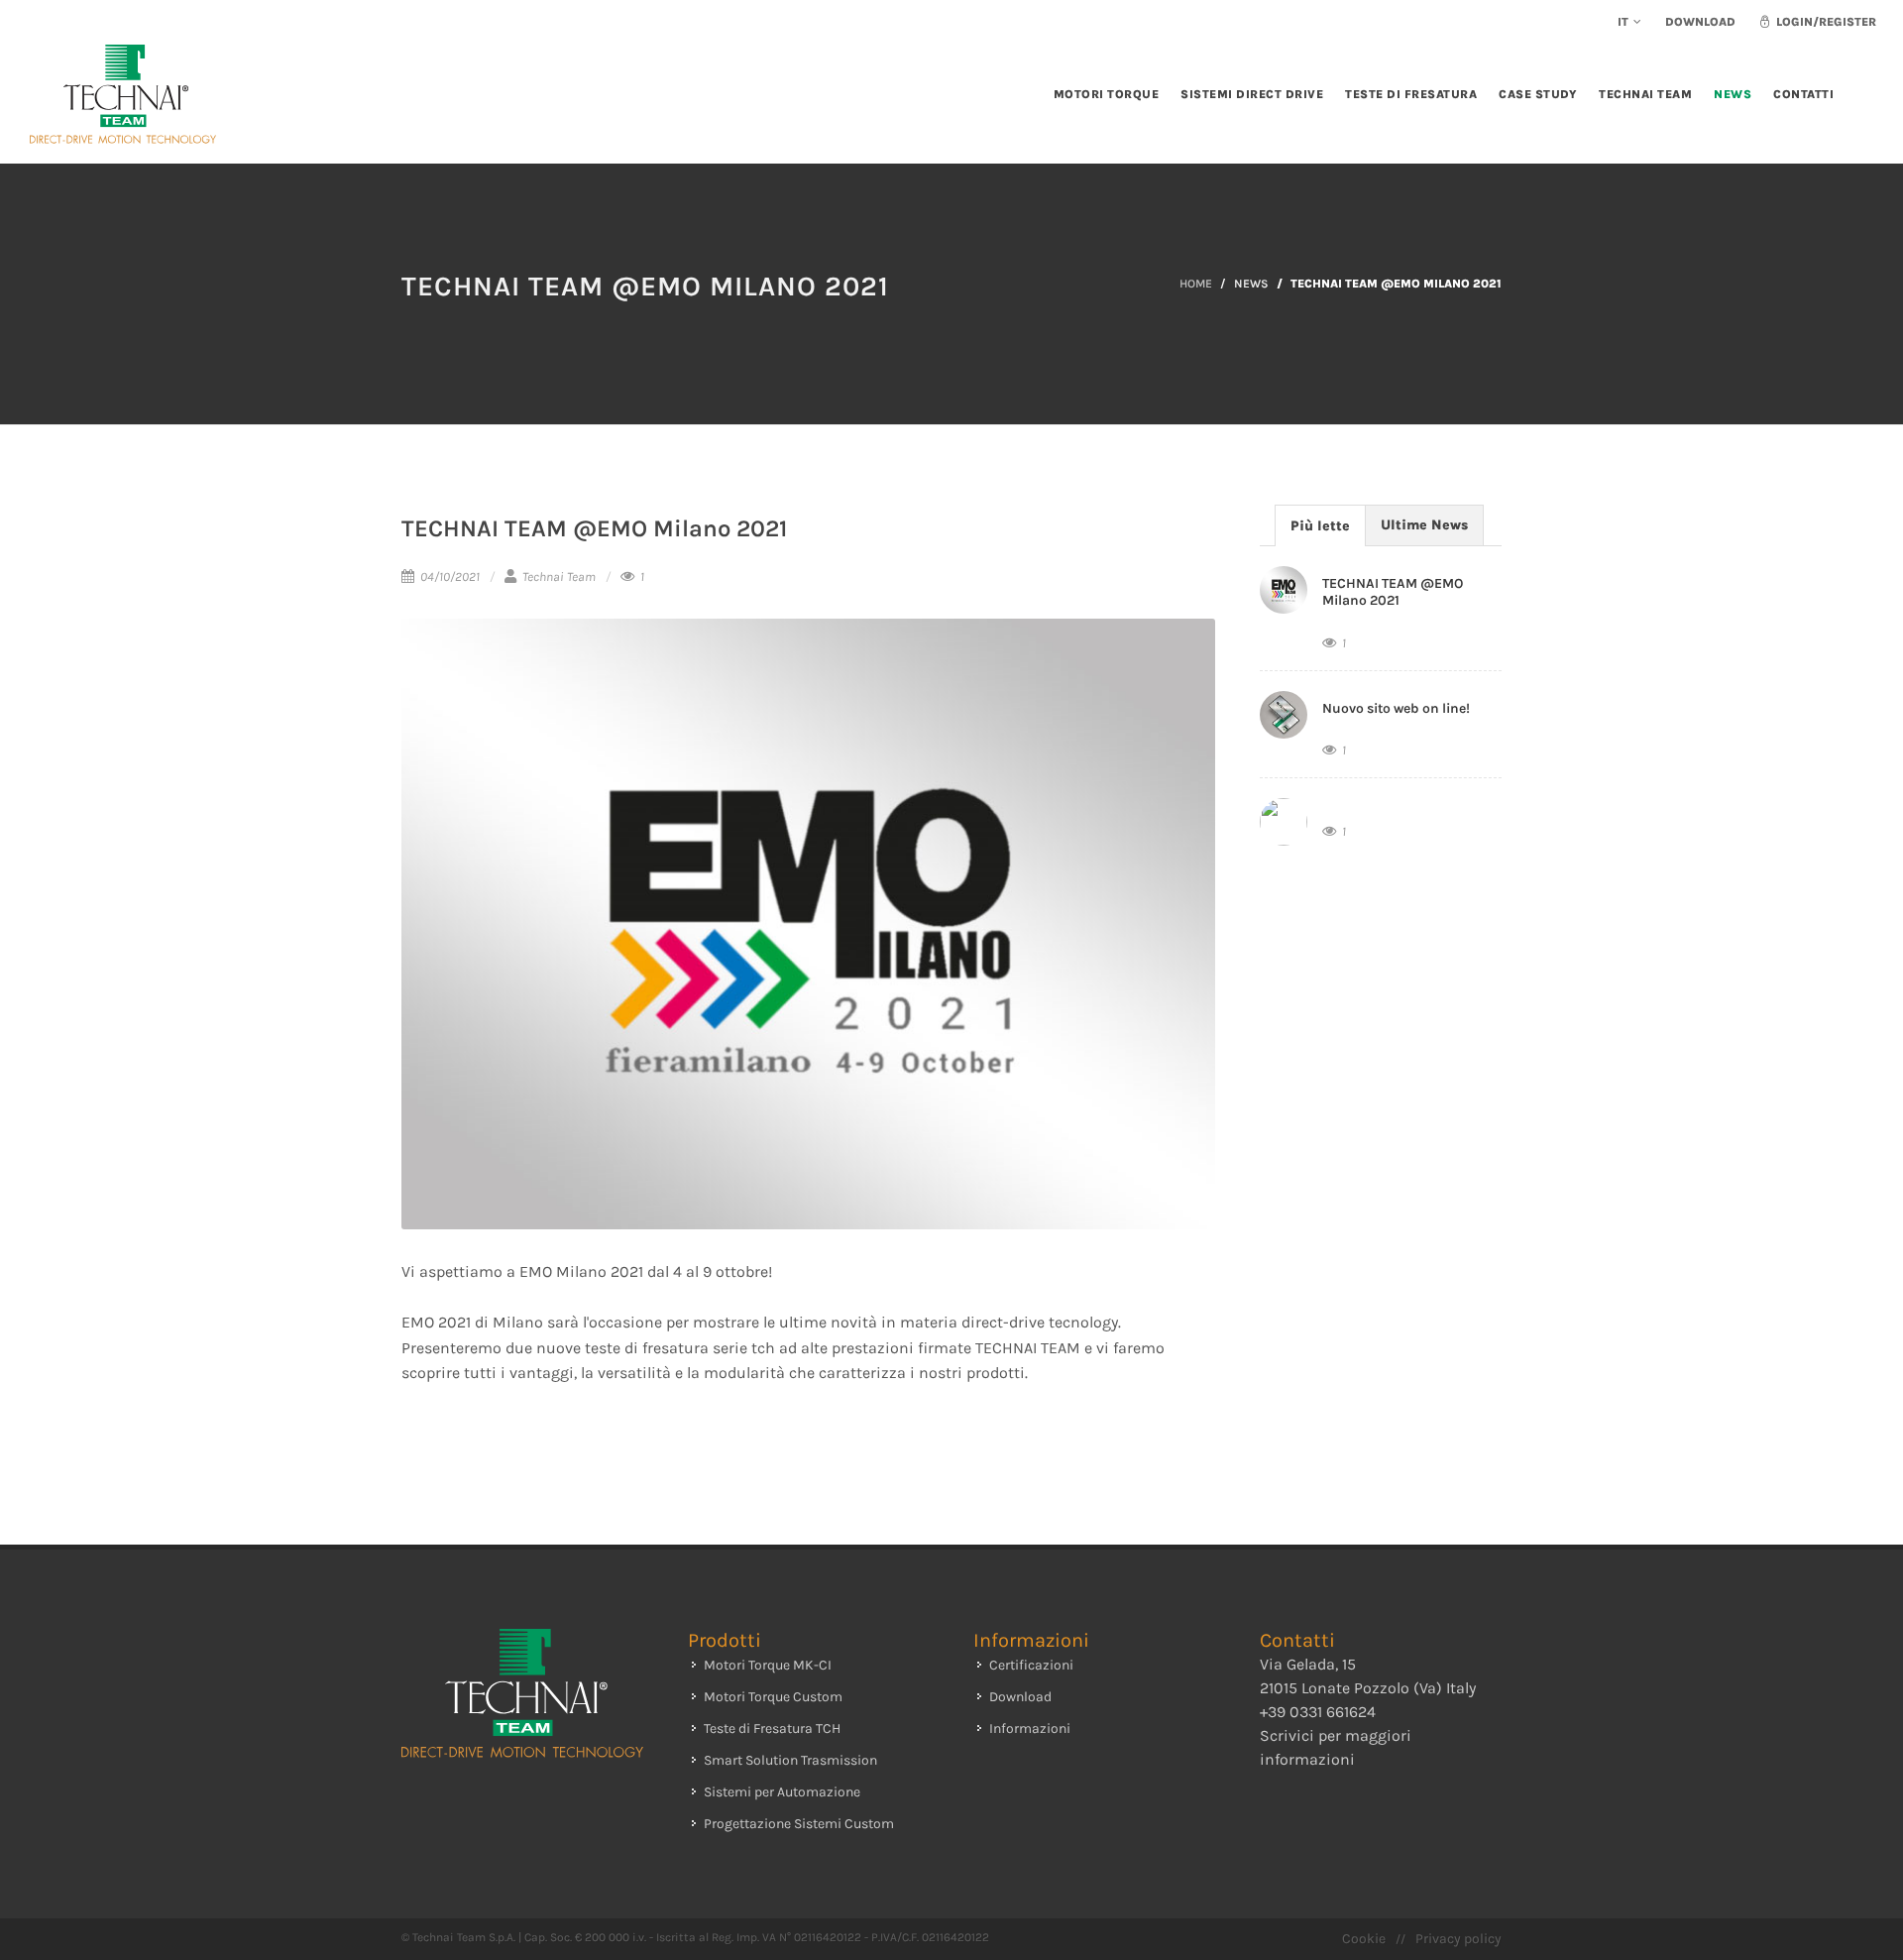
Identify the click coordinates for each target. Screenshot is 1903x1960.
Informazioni (1030, 1729)
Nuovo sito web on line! (1396, 708)
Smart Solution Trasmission (790, 1760)
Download (1020, 1697)
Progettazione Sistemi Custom (799, 1824)
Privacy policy (1458, 1939)
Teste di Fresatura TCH (772, 1729)
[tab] (1320, 525)
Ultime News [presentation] (1424, 525)
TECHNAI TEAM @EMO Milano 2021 (1393, 592)
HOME (1196, 284)
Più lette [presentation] (1320, 526)
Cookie (1364, 1939)
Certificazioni (1031, 1665)
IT (1623, 22)
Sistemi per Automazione (782, 1792)
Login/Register (1825, 22)
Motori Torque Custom (773, 1697)
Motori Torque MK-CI (768, 1665)
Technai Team (558, 576)
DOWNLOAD (1700, 22)
